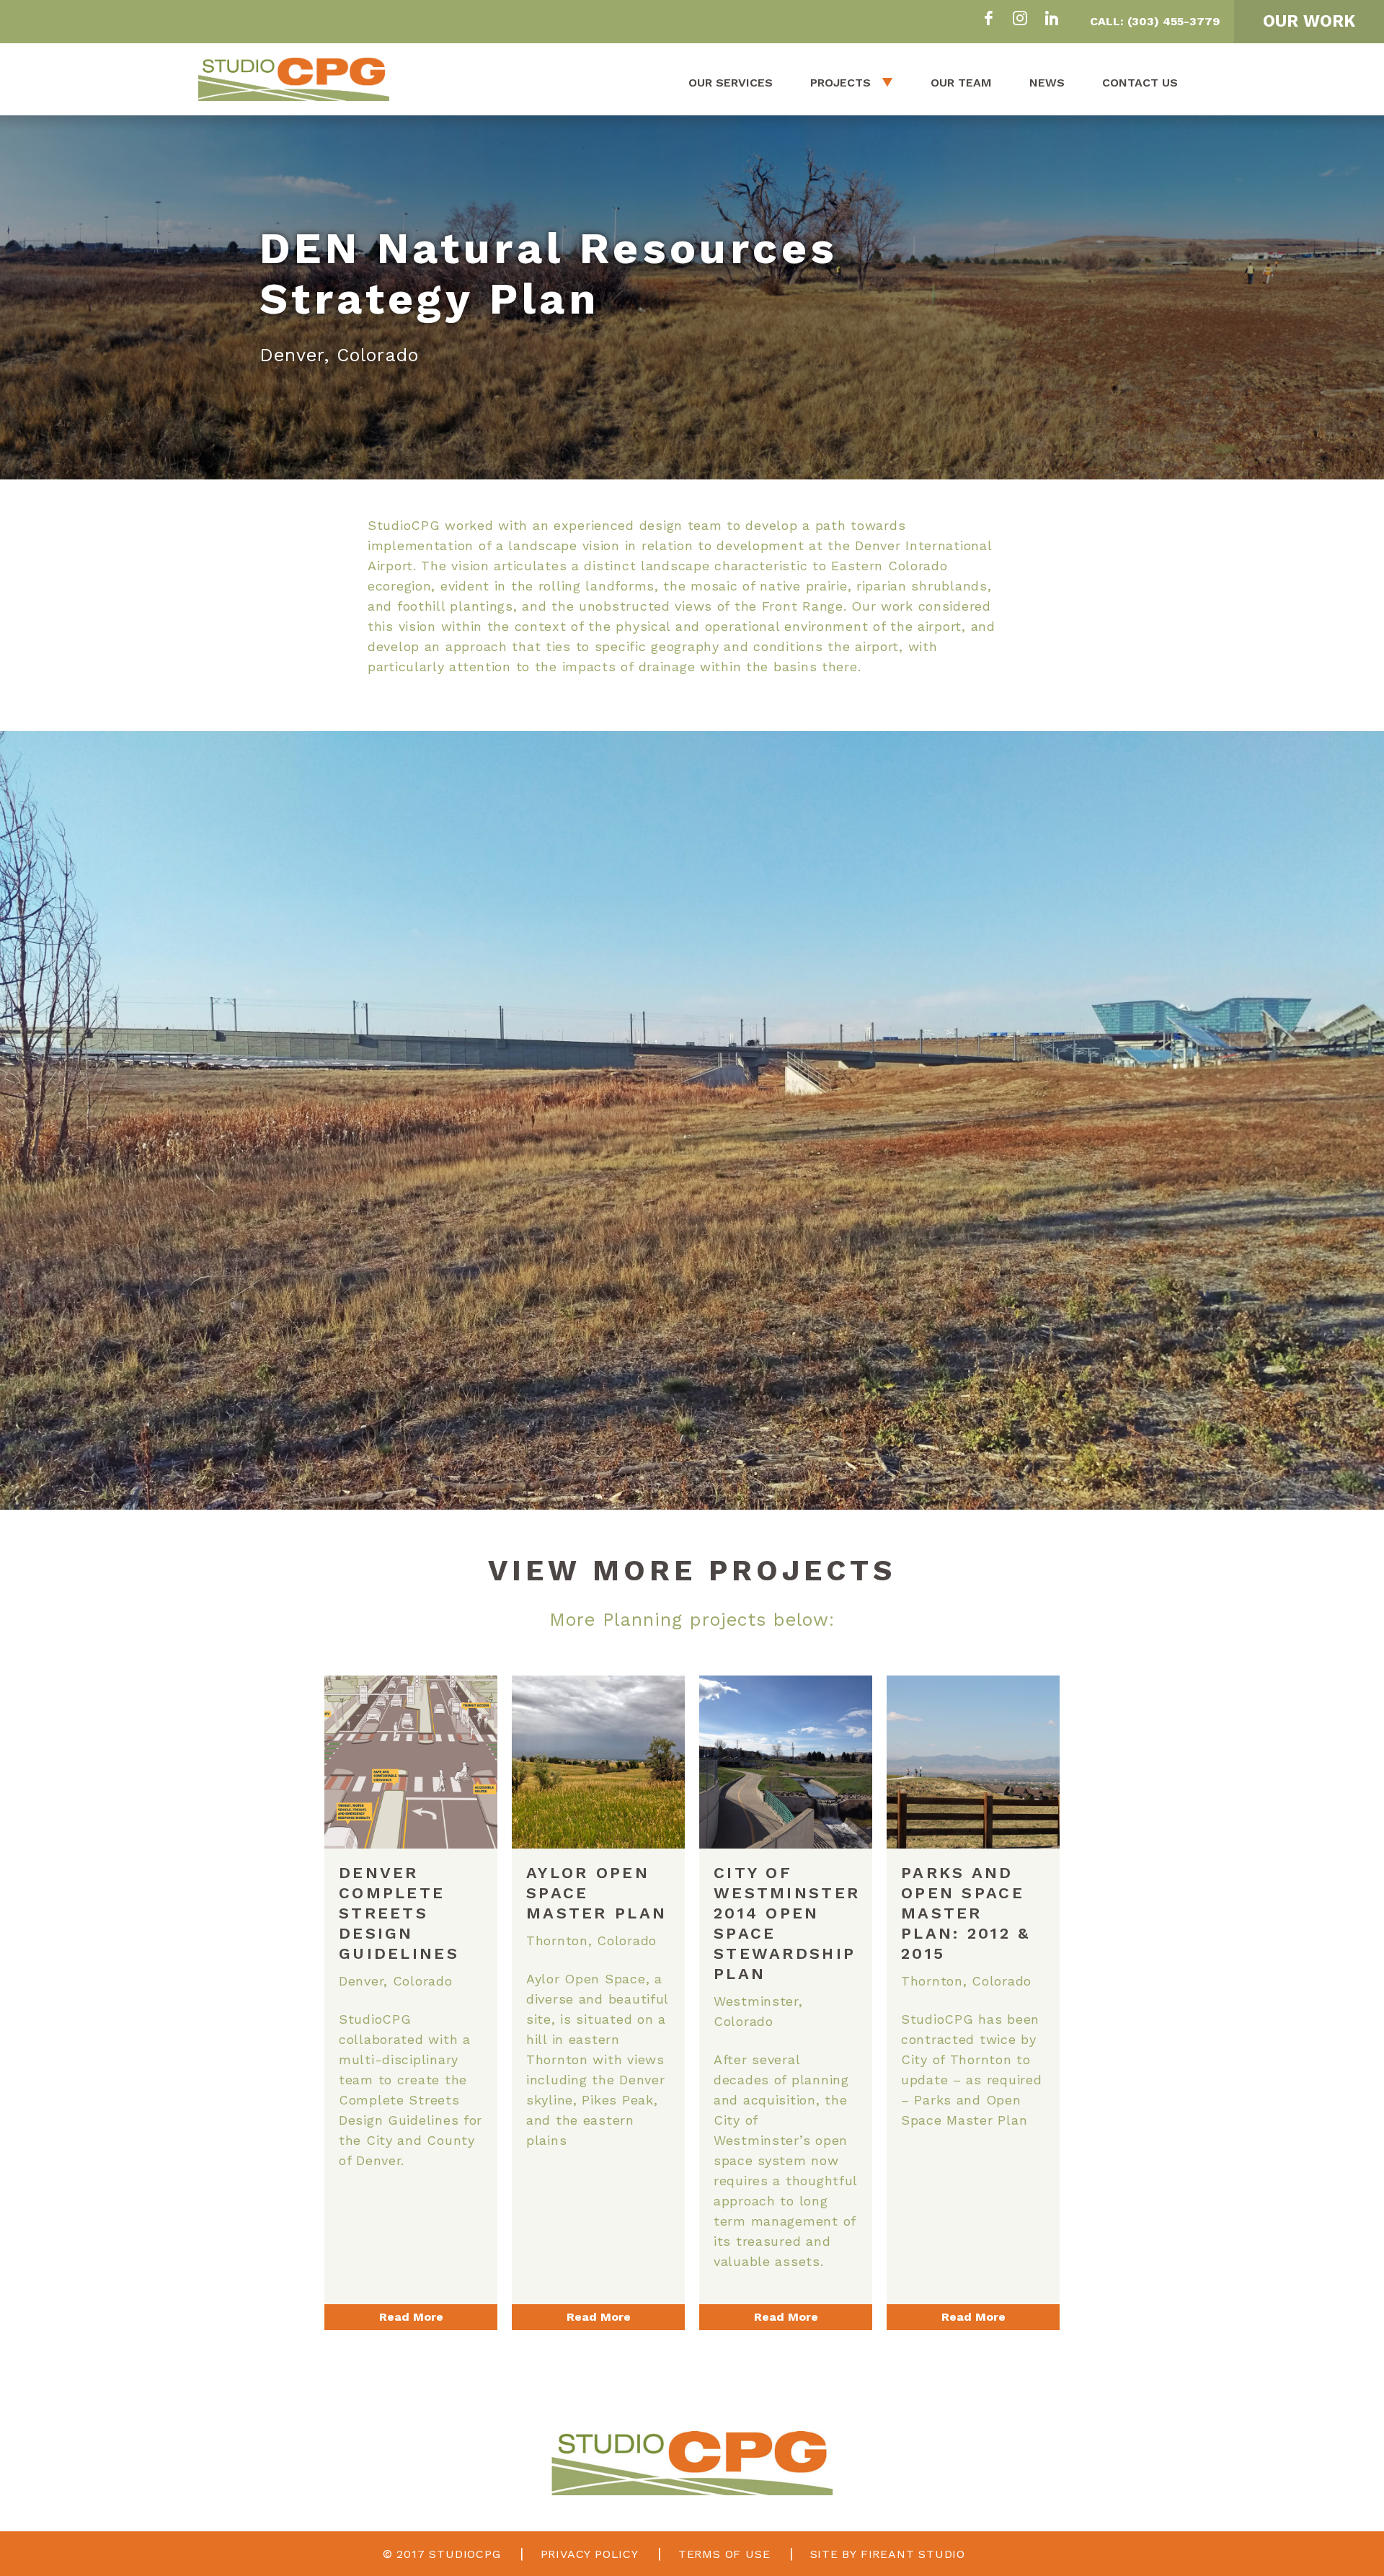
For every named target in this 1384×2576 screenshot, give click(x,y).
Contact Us (1140, 83)
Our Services (731, 83)
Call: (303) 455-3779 (1155, 21)
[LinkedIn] (1052, 20)
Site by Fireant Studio (888, 2554)
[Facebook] (988, 20)
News (1047, 83)
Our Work (1309, 21)
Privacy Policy (590, 2554)
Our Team (961, 83)
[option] (692, 297)
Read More (411, 2317)
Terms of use (724, 2554)
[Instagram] (1020, 20)
